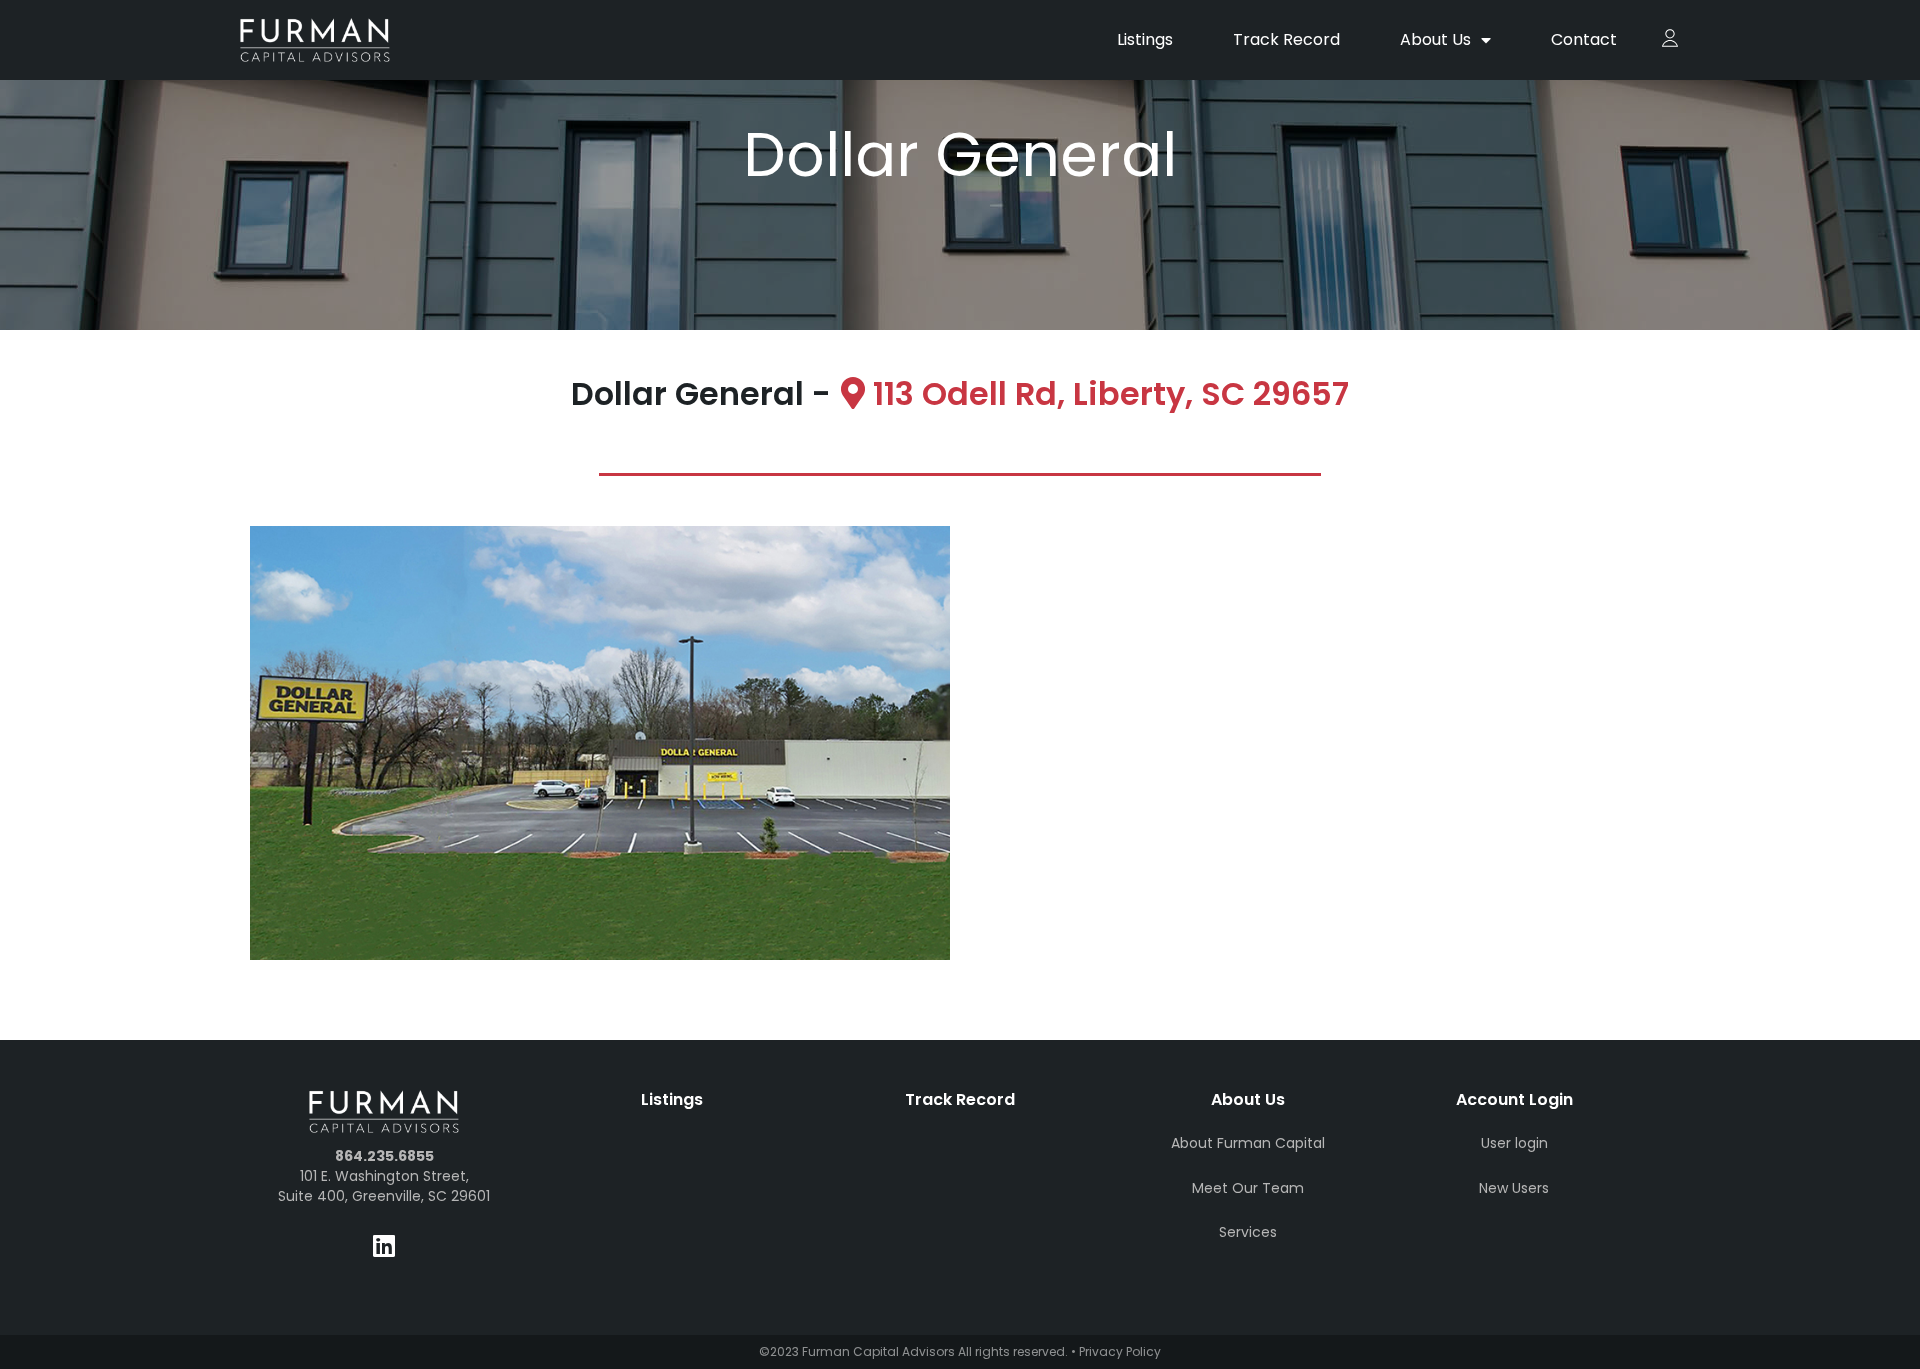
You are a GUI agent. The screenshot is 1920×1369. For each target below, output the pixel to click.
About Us (1435, 39)
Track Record (1286, 39)
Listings (1145, 39)
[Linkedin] (384, 1245)
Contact (1584, 39)
